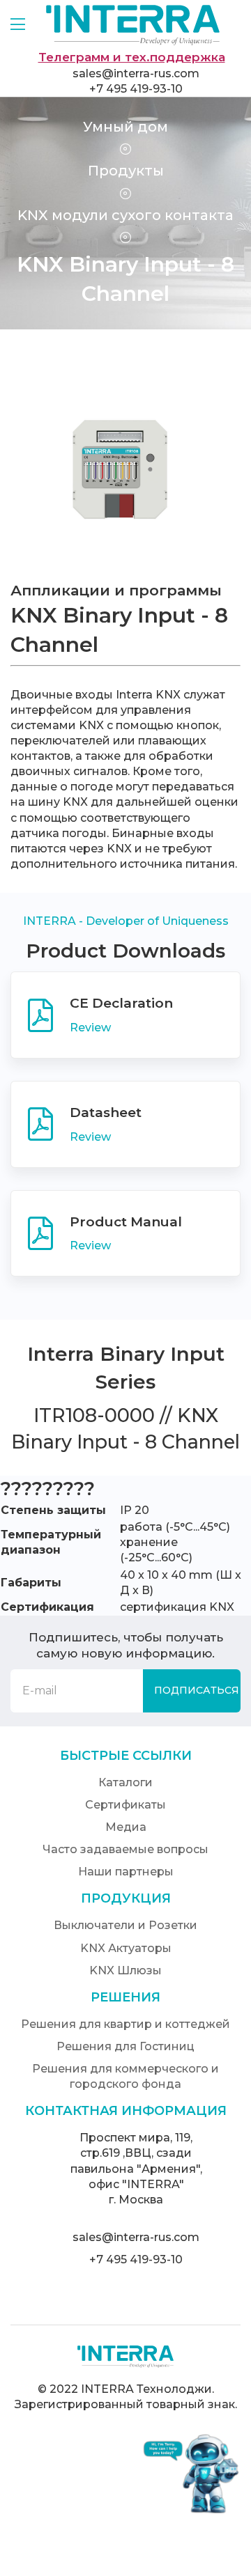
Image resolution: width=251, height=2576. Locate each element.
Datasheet (106, 1113)
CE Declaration (121, 1003)
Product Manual (126, 1222)
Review (92, 1028)
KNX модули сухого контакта (125, 215)
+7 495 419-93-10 (136, 89)
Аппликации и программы (116, 590)
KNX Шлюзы (125, 1970)
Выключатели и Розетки (125, 1925)
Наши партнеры (126, 1872)
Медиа (126, 1827)
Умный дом (125, 127)
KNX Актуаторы (126, 1948)
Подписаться (197, 1690)
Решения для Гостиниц (125, 2046)
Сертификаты (125, 1805)
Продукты (126, 171)
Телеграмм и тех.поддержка (132, 57)
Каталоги (125, 1782)
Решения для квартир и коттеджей (125, 2024)
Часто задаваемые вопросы (125, 1849)
